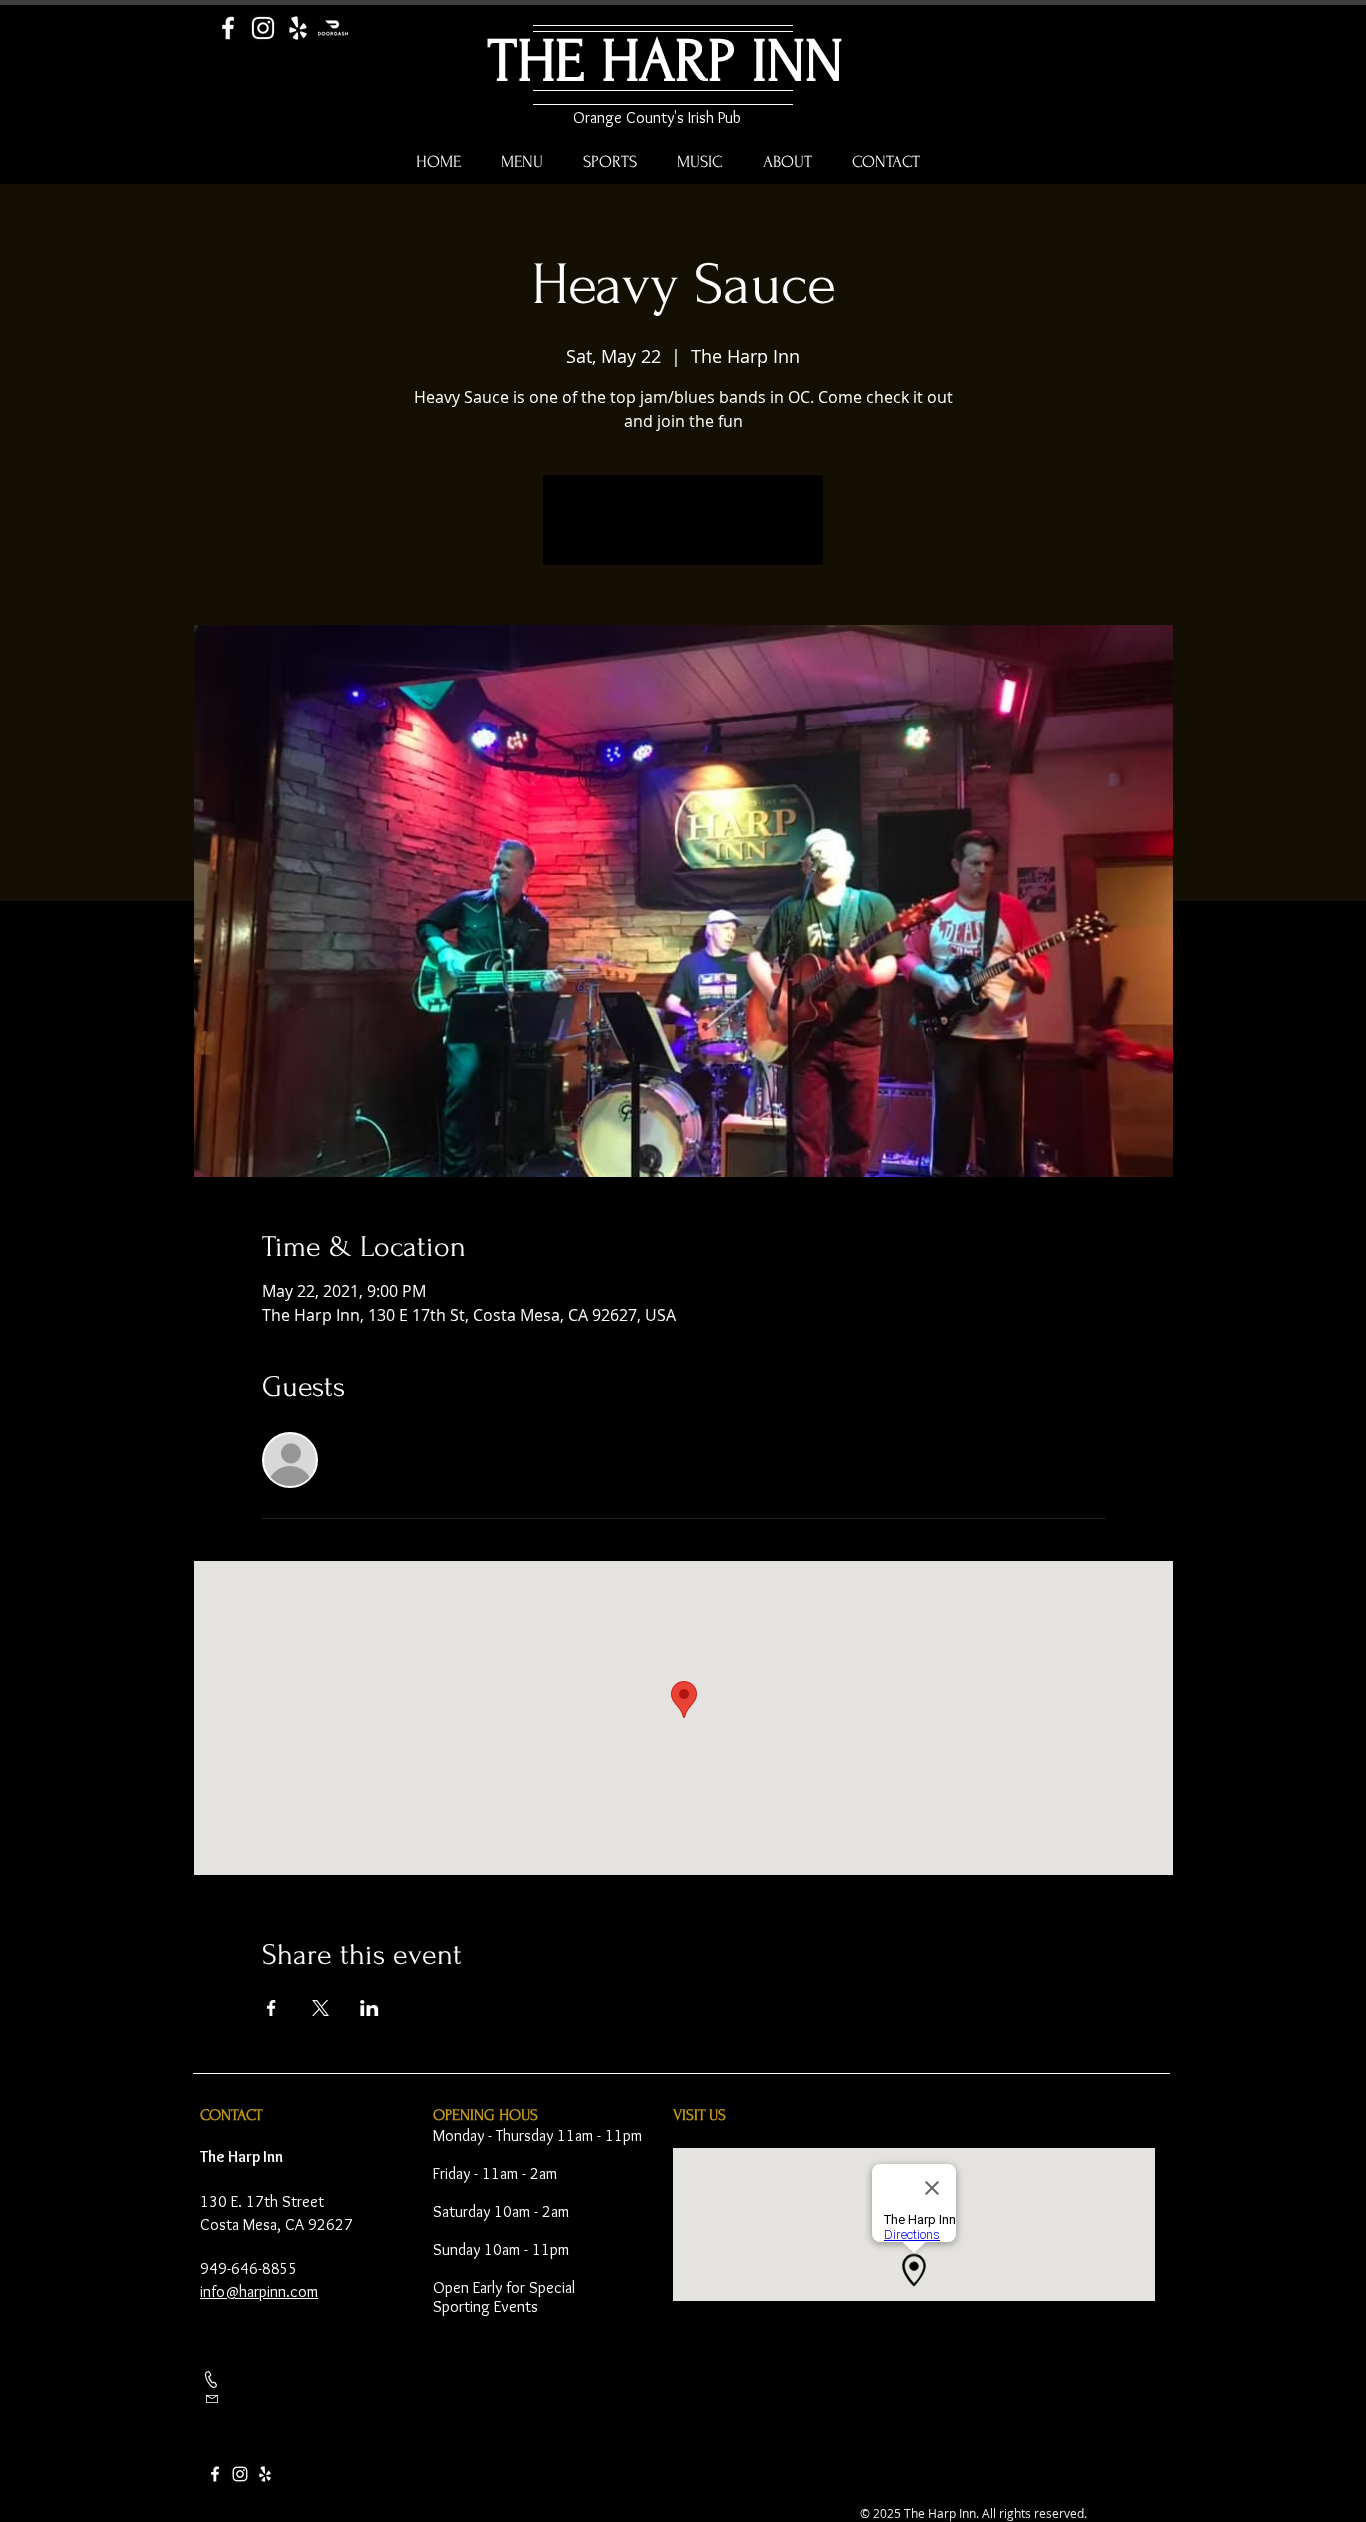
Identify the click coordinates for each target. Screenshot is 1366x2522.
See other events (683, 532)
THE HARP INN (665, 61)
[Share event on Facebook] (271, 2008)
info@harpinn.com (259, 2291)
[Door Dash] (333, 28)
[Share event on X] (320, 2008)
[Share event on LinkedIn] (369, 2008)
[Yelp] (298, 28)
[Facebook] (228, 28)
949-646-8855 (249, 2268)
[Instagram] (263, 28)
